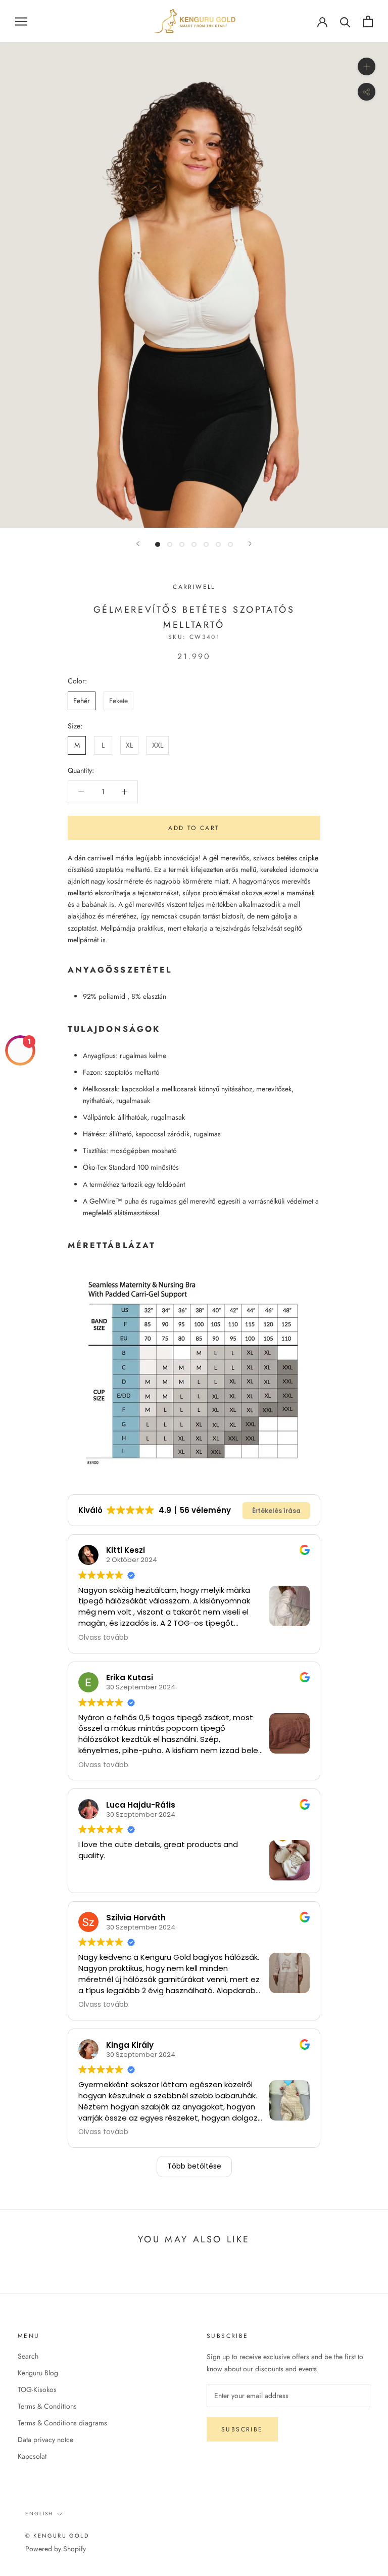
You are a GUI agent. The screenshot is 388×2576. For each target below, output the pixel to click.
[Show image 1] (158, 544)
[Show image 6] (218, 544)
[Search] (345, 21)
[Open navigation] (21, 21)
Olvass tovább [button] (103, 1638)
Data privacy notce (45, 2440)
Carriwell (194, 587)
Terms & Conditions (47, 2406)
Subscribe (242, 2429)
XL (129, 745)
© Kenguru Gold (57, 2536)
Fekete (118, 701)
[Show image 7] (230, 544)
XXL (158, 745)
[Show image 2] (170, 544)
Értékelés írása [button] (276, 1511)
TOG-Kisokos (37, 2389)
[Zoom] (367, 66)
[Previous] (138, 544)
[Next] (250, 544)
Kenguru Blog (38, 2373)
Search (28, 2356)
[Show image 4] (194, 544)
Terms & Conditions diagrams (62, 2423)
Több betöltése (194, 2166)
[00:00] (194, 285)
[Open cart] (368, 21)
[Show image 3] (182, 544)
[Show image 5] (206, 544)
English (39, 2514)
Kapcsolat (32, 2456)
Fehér (82, 701)
